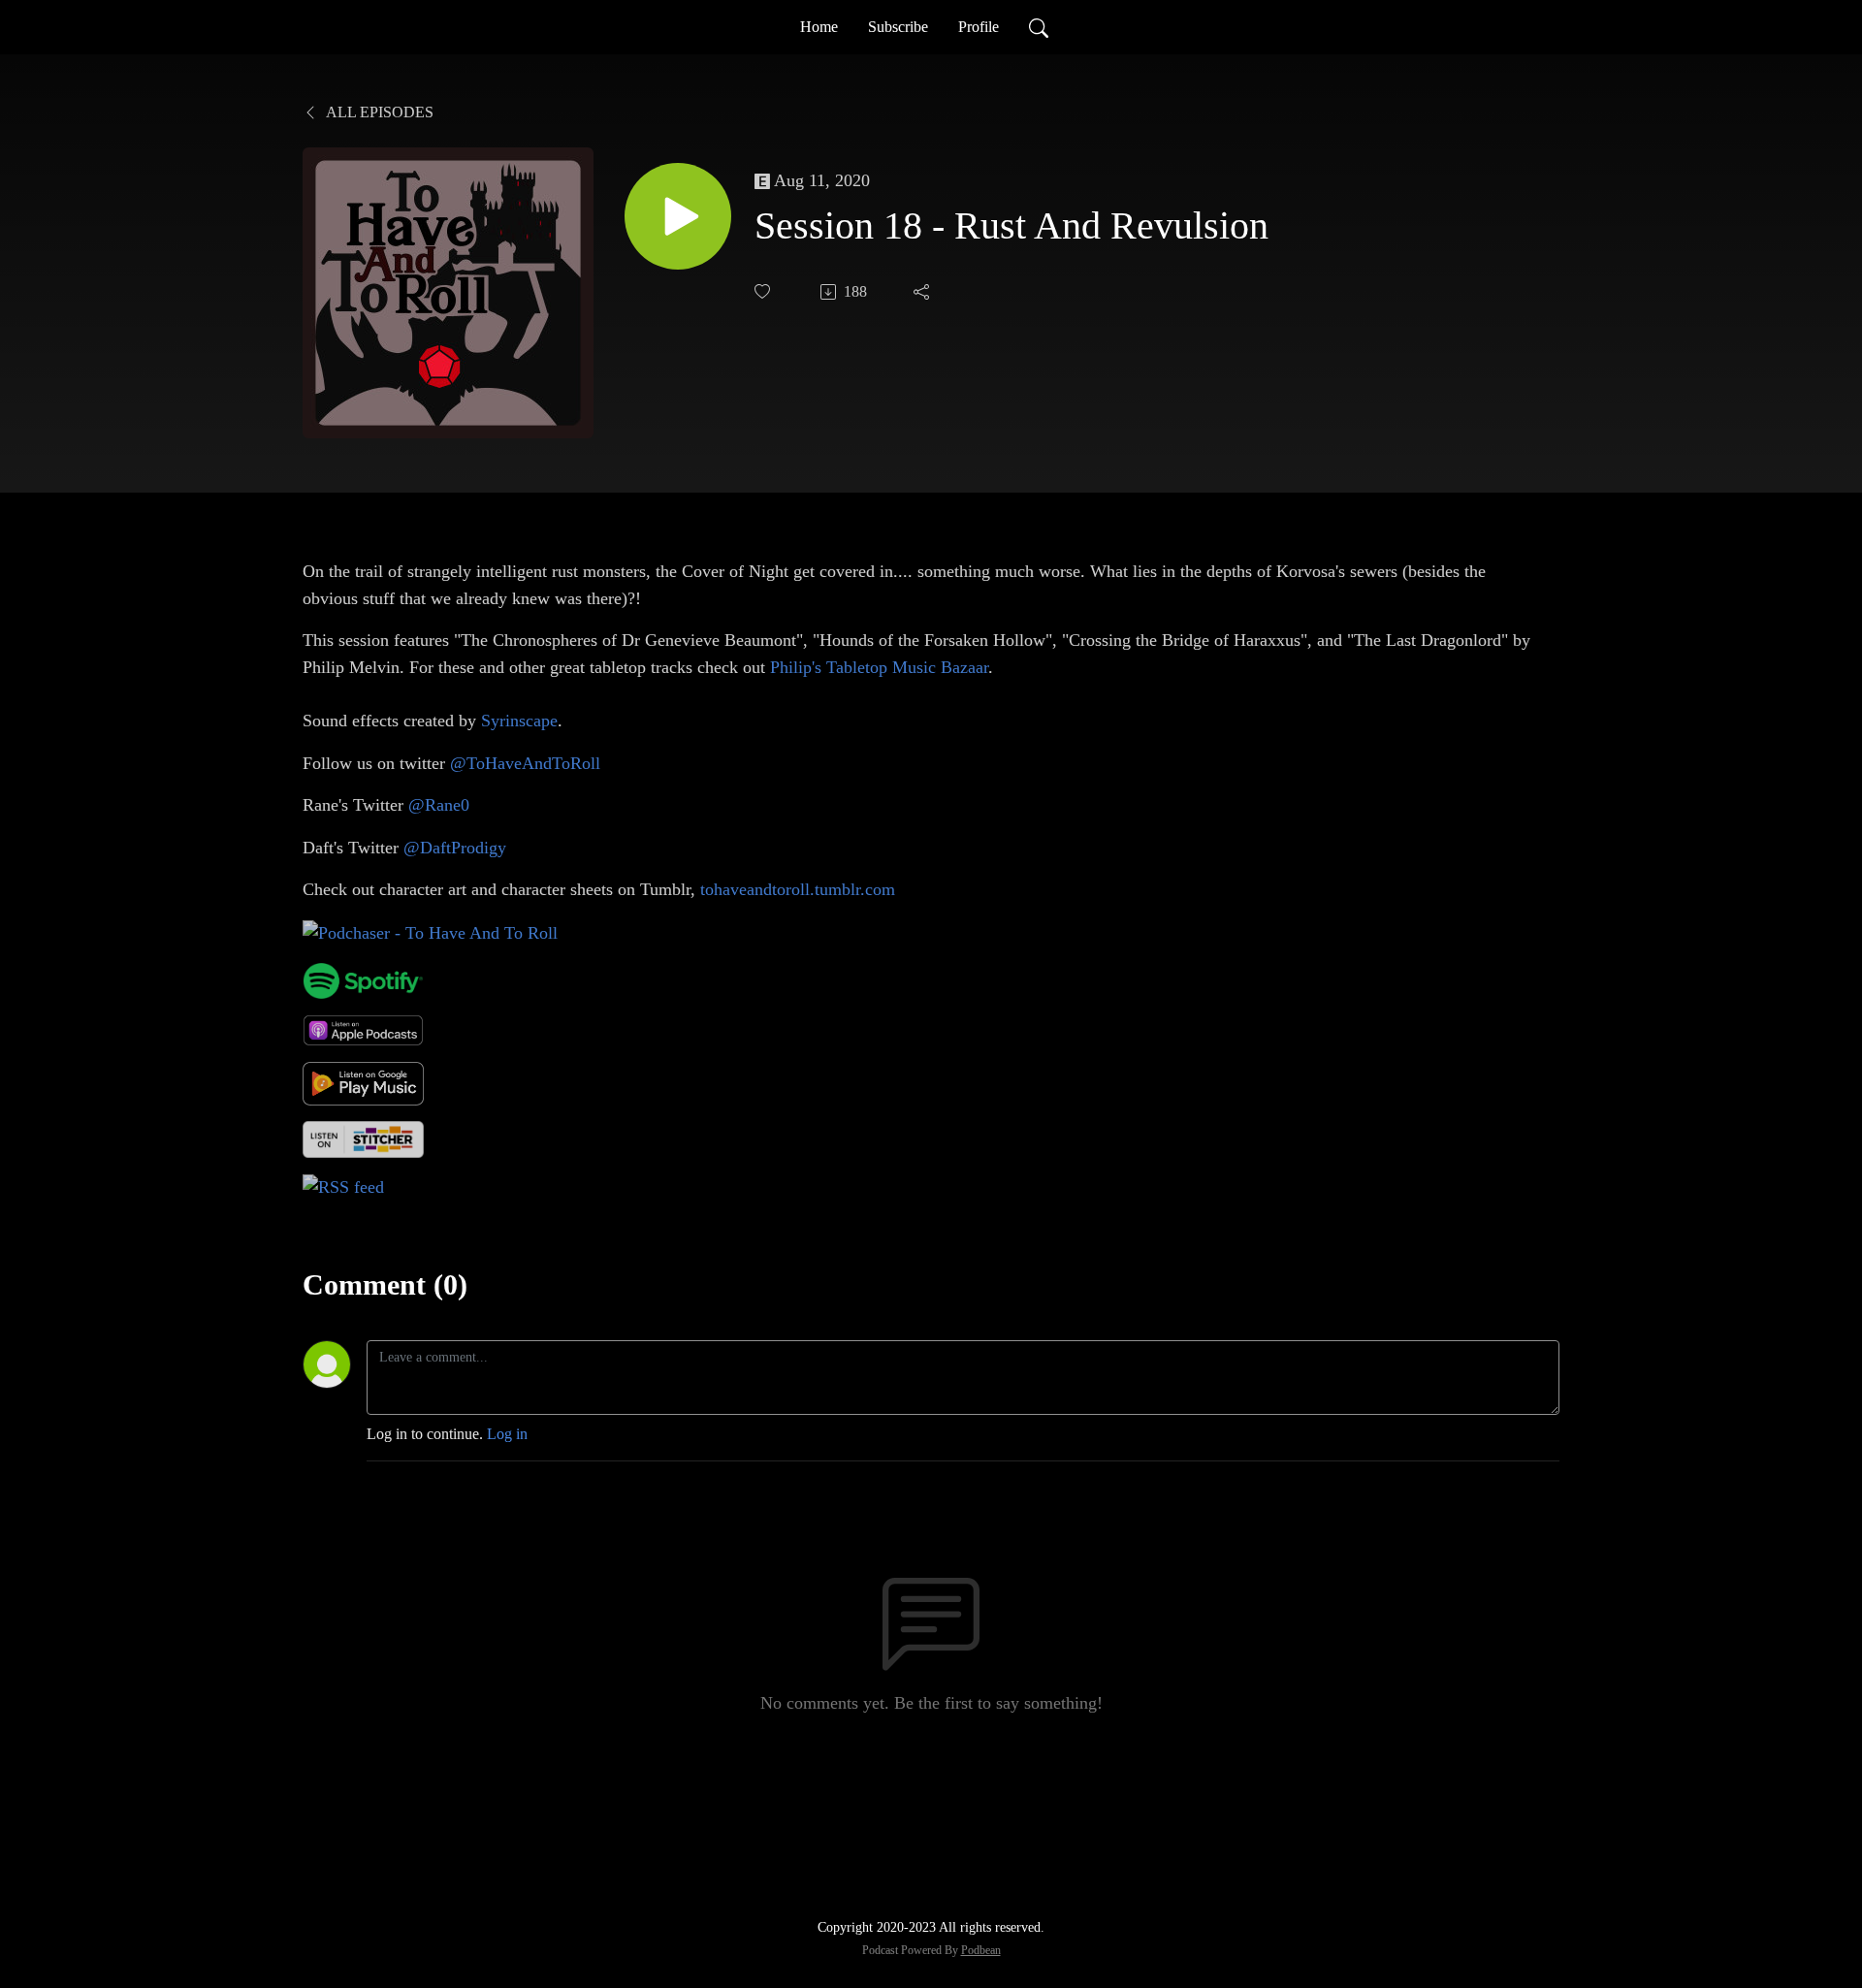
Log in (507, 1434)
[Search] (1039, 27)
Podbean (981, 1950)
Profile (979, 27)
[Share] (923, 292)
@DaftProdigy (455, 848)
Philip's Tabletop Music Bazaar (879, 667)
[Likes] (764, 291)
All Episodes (378, 112)
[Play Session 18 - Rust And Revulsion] (678, 216)
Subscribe (898, 27)
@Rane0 (439, 805)
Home (819, 27)
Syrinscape (519, 721)
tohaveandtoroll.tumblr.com (798, 889)
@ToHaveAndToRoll (525, 763)
